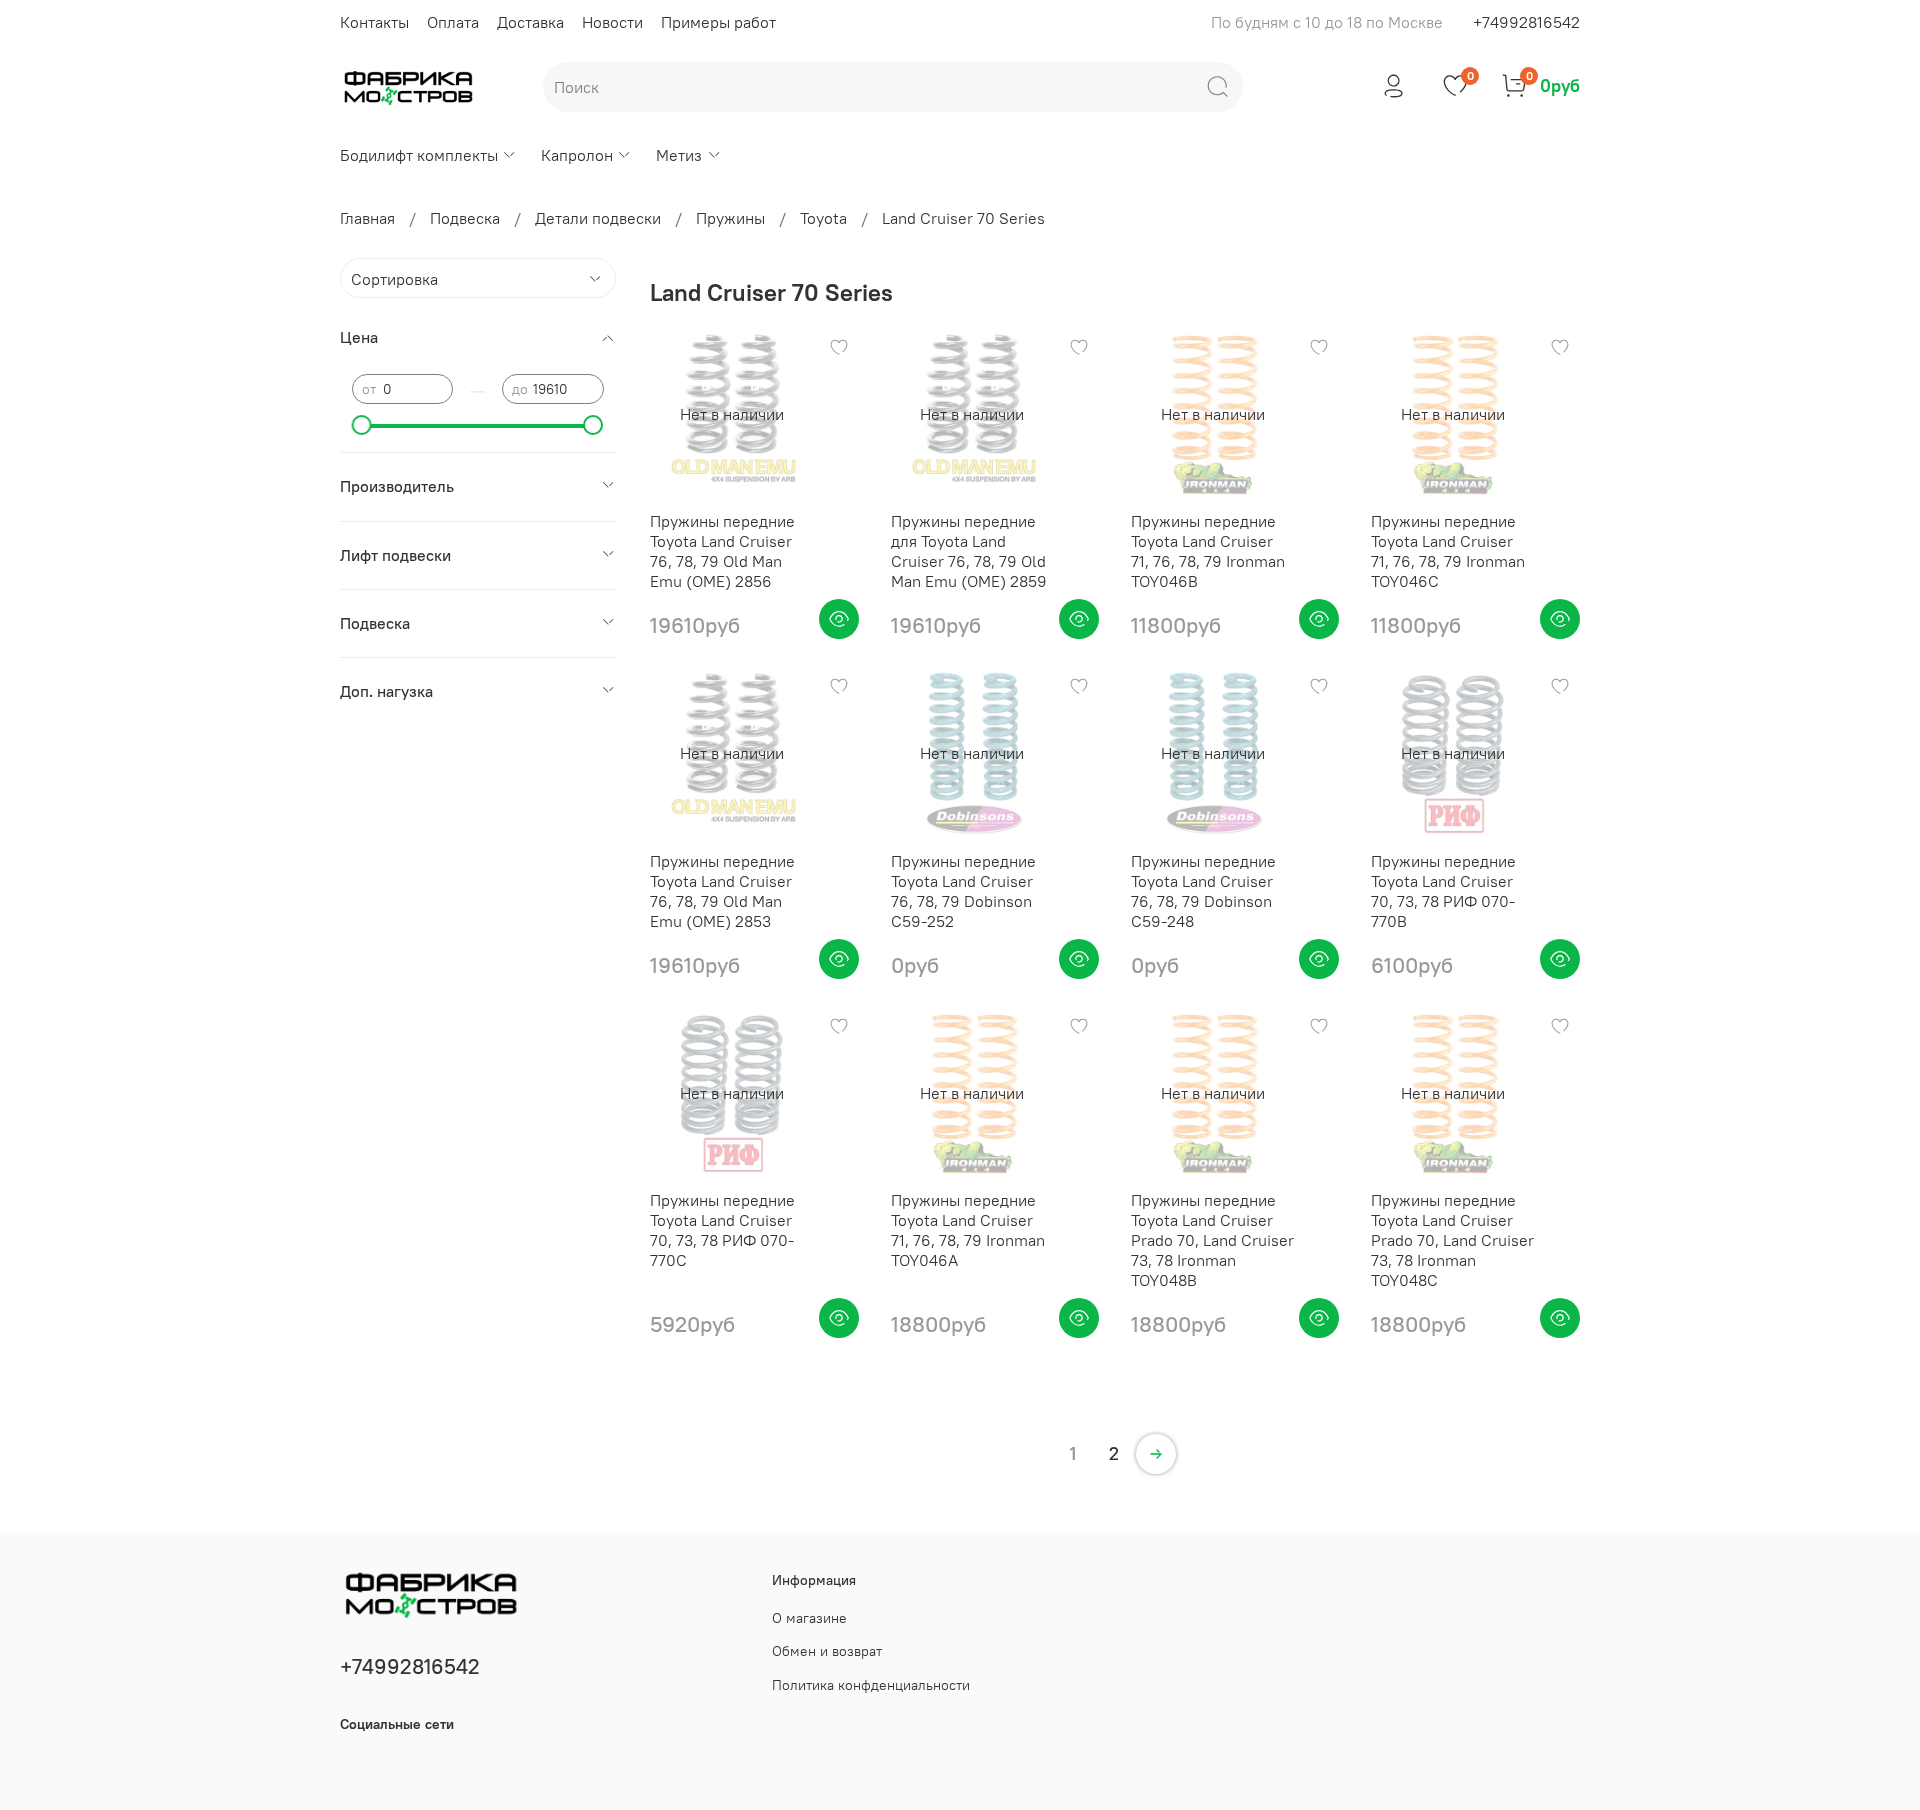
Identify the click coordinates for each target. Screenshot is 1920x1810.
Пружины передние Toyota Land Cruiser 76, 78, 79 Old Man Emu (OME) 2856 (722, 551)
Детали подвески (598, 218)
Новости (612, 22)
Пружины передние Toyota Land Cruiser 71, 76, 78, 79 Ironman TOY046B (1208, 551)
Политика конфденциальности (871, 1685)
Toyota (823, 218)
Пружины (730, 218)
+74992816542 (1526, 22)
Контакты (374, 22)
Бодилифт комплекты (419, 155)
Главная (367, 218)
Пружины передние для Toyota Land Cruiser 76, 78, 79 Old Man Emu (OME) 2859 (969, 551)
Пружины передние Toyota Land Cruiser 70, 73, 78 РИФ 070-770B (1443, 891)
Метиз (679, 155)
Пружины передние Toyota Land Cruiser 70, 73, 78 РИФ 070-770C (722, 1230)
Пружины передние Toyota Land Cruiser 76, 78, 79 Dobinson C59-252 (963, 891)
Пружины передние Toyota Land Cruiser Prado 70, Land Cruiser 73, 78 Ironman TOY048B (1212, 1240)
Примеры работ (718, 22)
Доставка (530, 22)
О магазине (809, 1618)
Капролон (577, 155)
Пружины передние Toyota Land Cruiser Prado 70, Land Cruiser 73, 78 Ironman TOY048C (1452, 1240)
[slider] (362, 425)
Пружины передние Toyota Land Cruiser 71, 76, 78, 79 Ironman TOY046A (968, 1230)
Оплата (453, 22)
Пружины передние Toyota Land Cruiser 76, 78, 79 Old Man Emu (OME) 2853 (722, 891)
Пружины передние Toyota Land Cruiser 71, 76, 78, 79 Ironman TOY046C (1448, 551)
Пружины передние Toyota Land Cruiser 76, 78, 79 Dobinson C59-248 (1203, 891)
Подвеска (465, 218)
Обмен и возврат (827, 1651)
